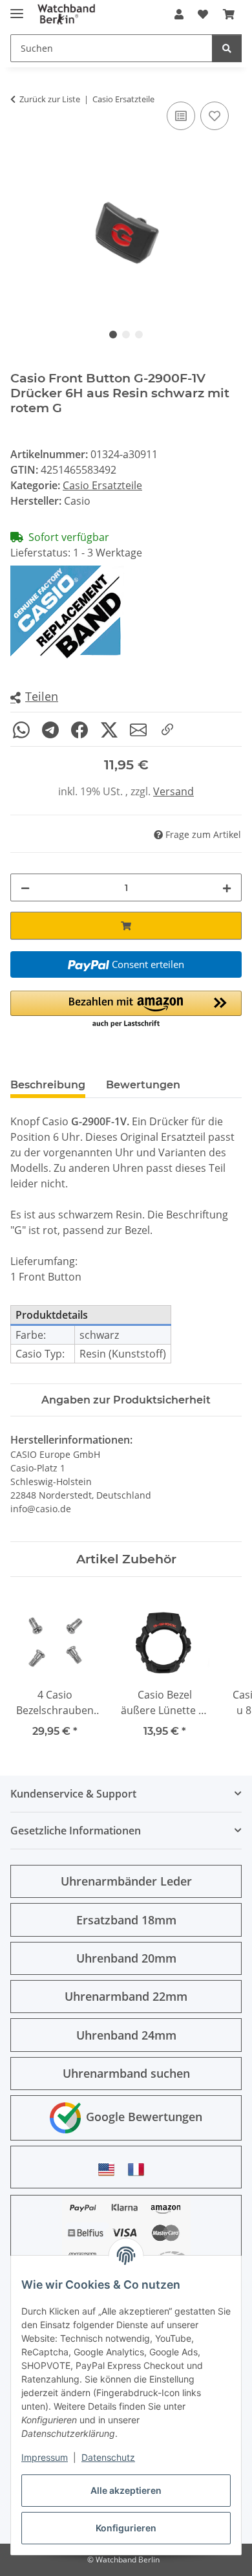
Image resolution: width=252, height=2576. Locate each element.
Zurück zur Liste (50, 99)
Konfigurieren (126, 2528)
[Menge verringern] (25, 887)
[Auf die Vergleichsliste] (181, 116)
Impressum (45, 2457)
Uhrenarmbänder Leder (126, 1881)
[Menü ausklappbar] (17, 8)
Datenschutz (108, 2457)
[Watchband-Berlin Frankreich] (140, 2169)
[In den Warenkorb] (126, 926)
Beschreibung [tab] (48, 1085)
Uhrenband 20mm (126, 1958)
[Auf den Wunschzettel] (215, 116)
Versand (173, 791)
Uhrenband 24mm (126, 2035)
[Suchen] (227, 48)
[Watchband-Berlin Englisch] (110, 2169)
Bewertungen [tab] (143, 1085)
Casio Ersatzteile (102, 485)
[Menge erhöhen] (227, 887)
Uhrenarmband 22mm (126, 1996)
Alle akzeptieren (126, 2490)
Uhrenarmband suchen (126, 2073)
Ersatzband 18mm (126, 1920)
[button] (179, 14)
